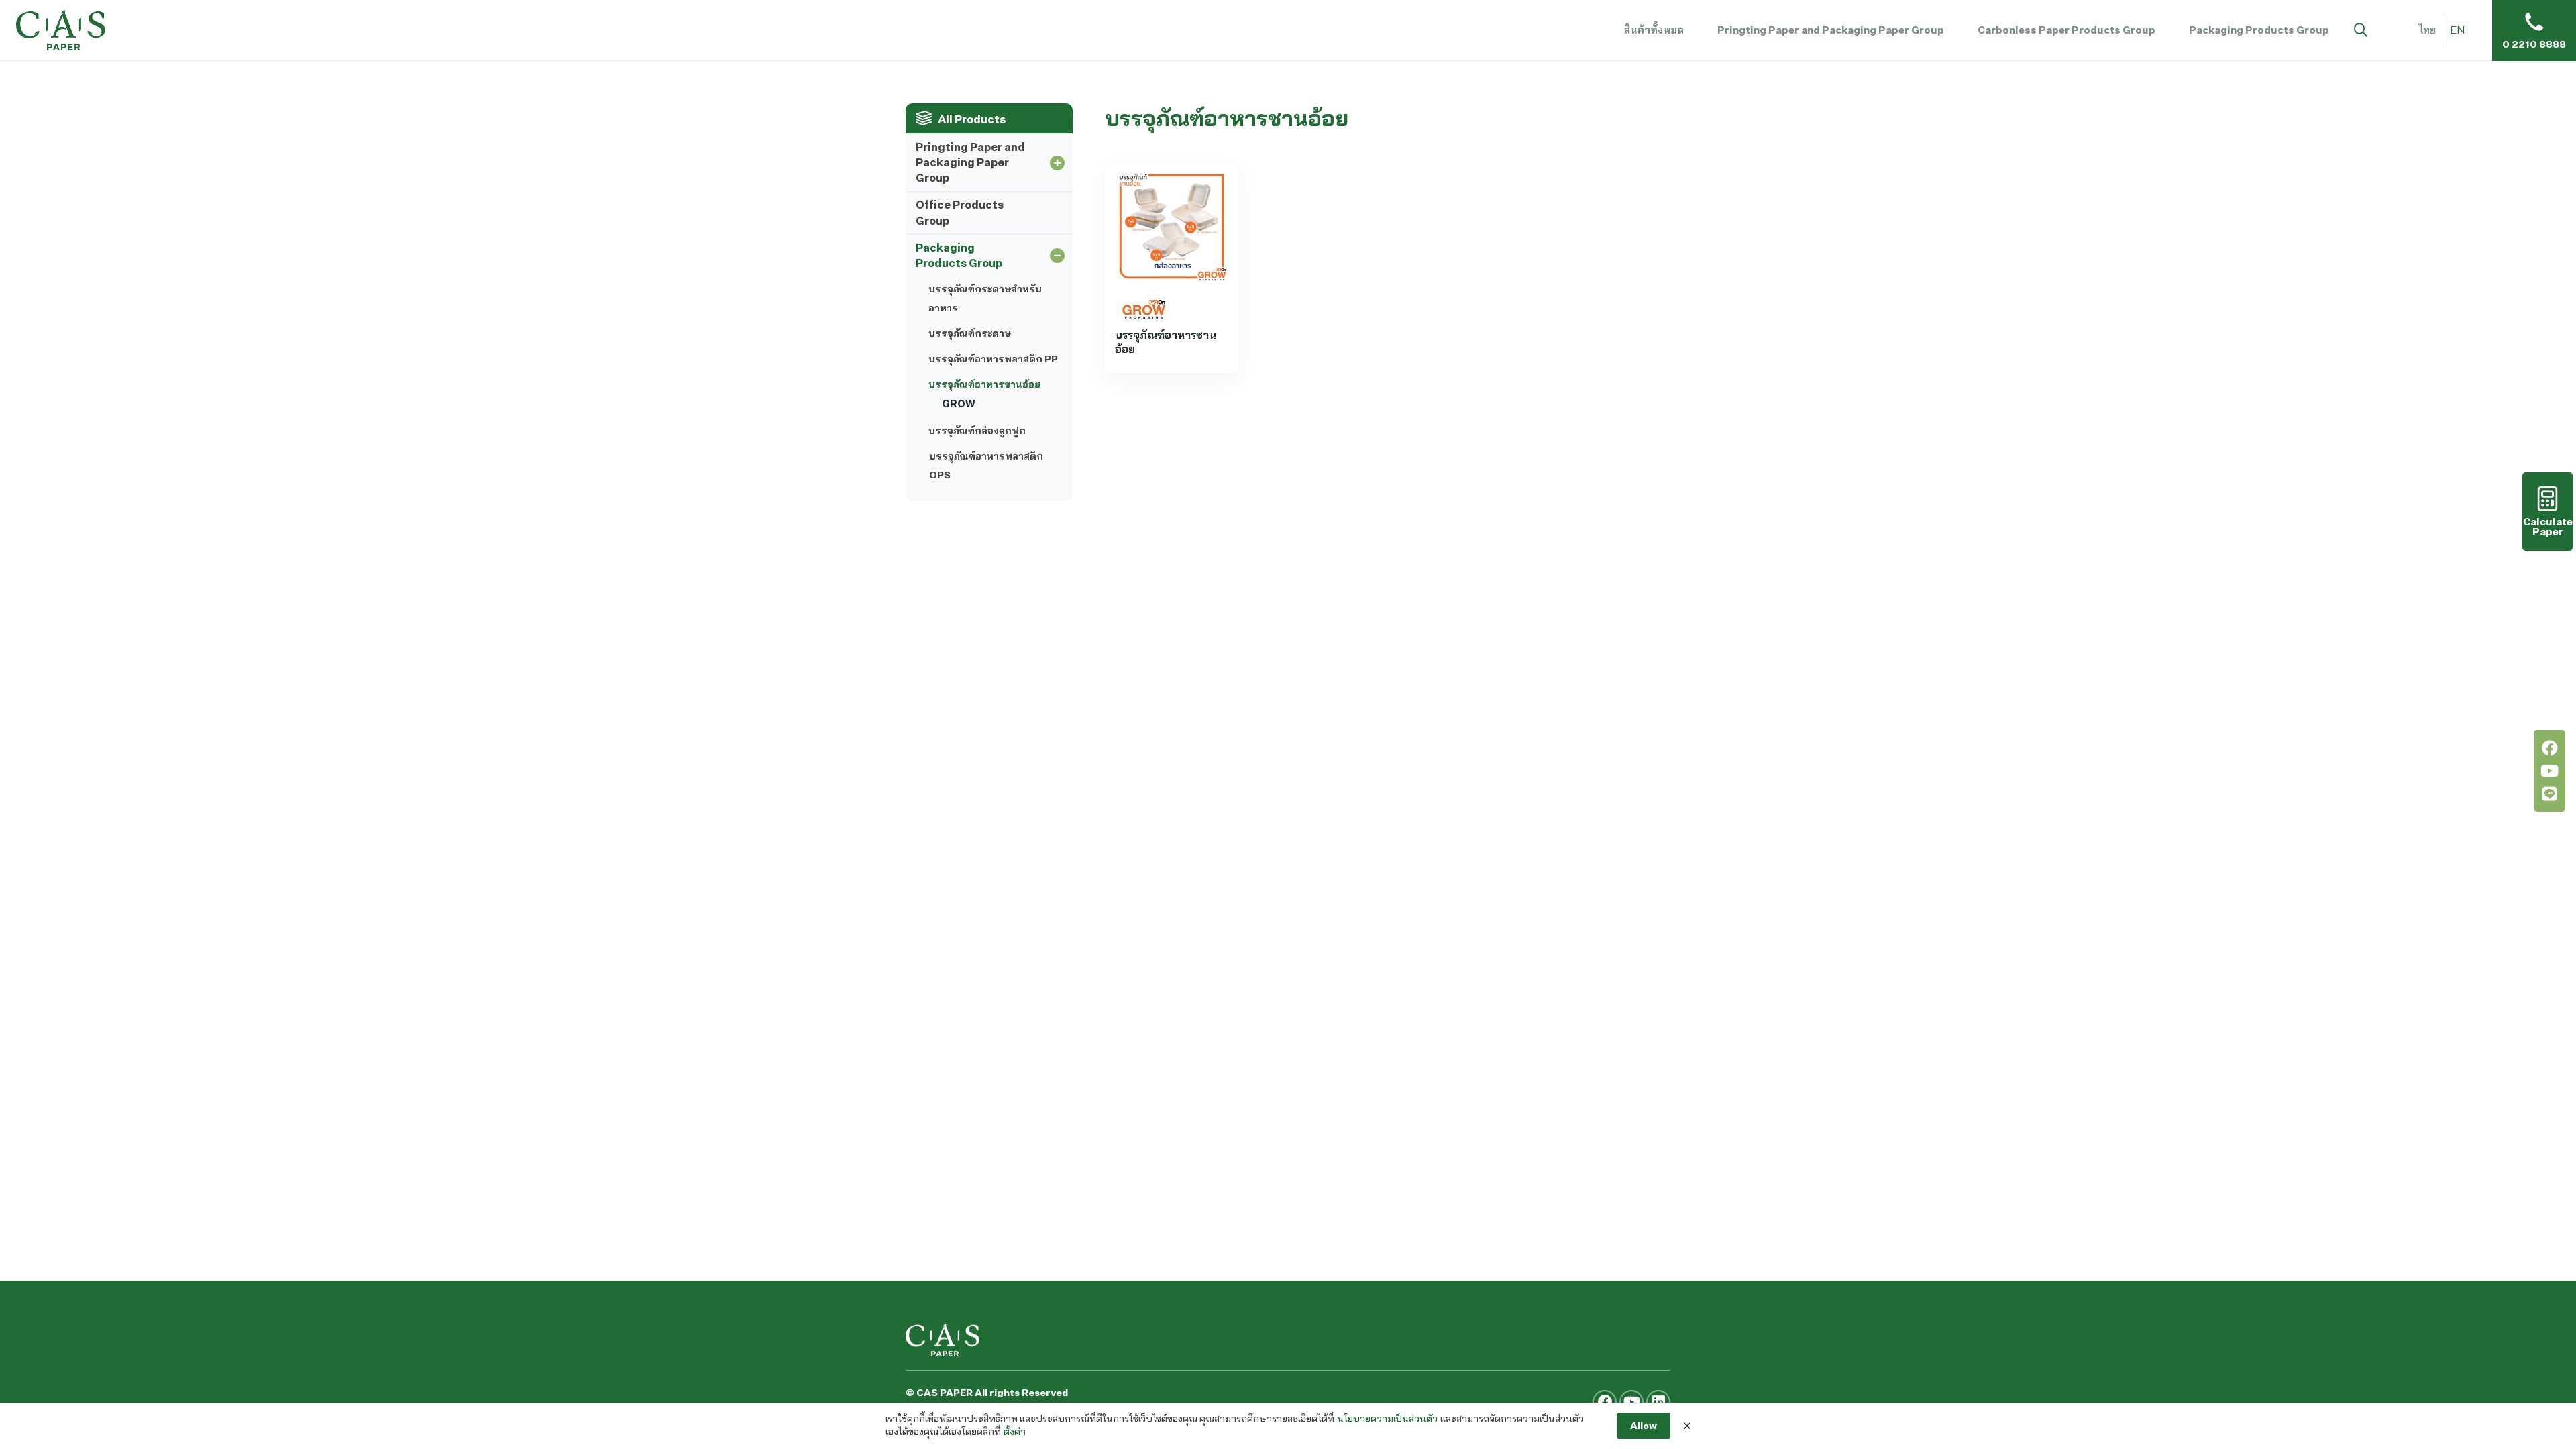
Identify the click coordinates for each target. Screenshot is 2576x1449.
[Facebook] (2550, 748)
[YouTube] (2550, 771)
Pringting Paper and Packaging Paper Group (970, 162)
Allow (1644, 1425)
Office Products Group (960, 212)
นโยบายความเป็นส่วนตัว (1387, 1419)
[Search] (2361, 31)
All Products (972, 119)
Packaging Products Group (959, 255)
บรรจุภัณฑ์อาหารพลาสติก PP (993, 359)
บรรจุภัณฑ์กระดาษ (970, 333)
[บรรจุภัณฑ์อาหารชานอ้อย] (1172, 226)
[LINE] (2550, 794)
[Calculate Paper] (2547, 512)
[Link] (61, 30)
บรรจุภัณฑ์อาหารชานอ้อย (984, 384)
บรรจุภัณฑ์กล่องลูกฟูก (977, 430)
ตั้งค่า (1015, 1432)
